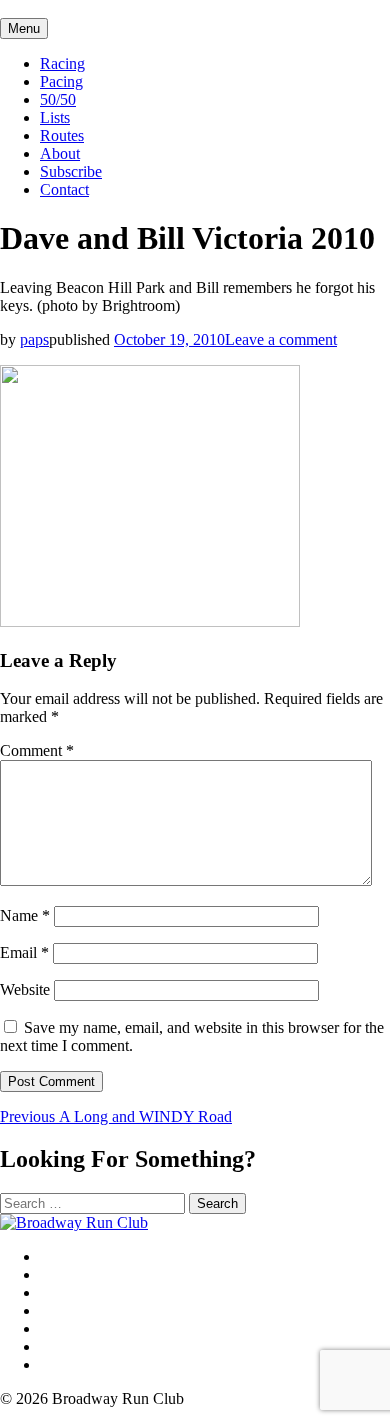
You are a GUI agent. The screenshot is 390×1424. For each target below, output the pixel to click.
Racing (62, 63)
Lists (55, 117)
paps (34, 339)
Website (25, 989)
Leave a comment (281, 339)
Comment (37, 750)
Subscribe (71, 171)
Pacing (61, 81)
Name (25, 915)
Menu (24, 28)
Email (24, 952)
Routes (62, 135)
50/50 (58, 99)
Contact (64, 189)
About (60, 153)
